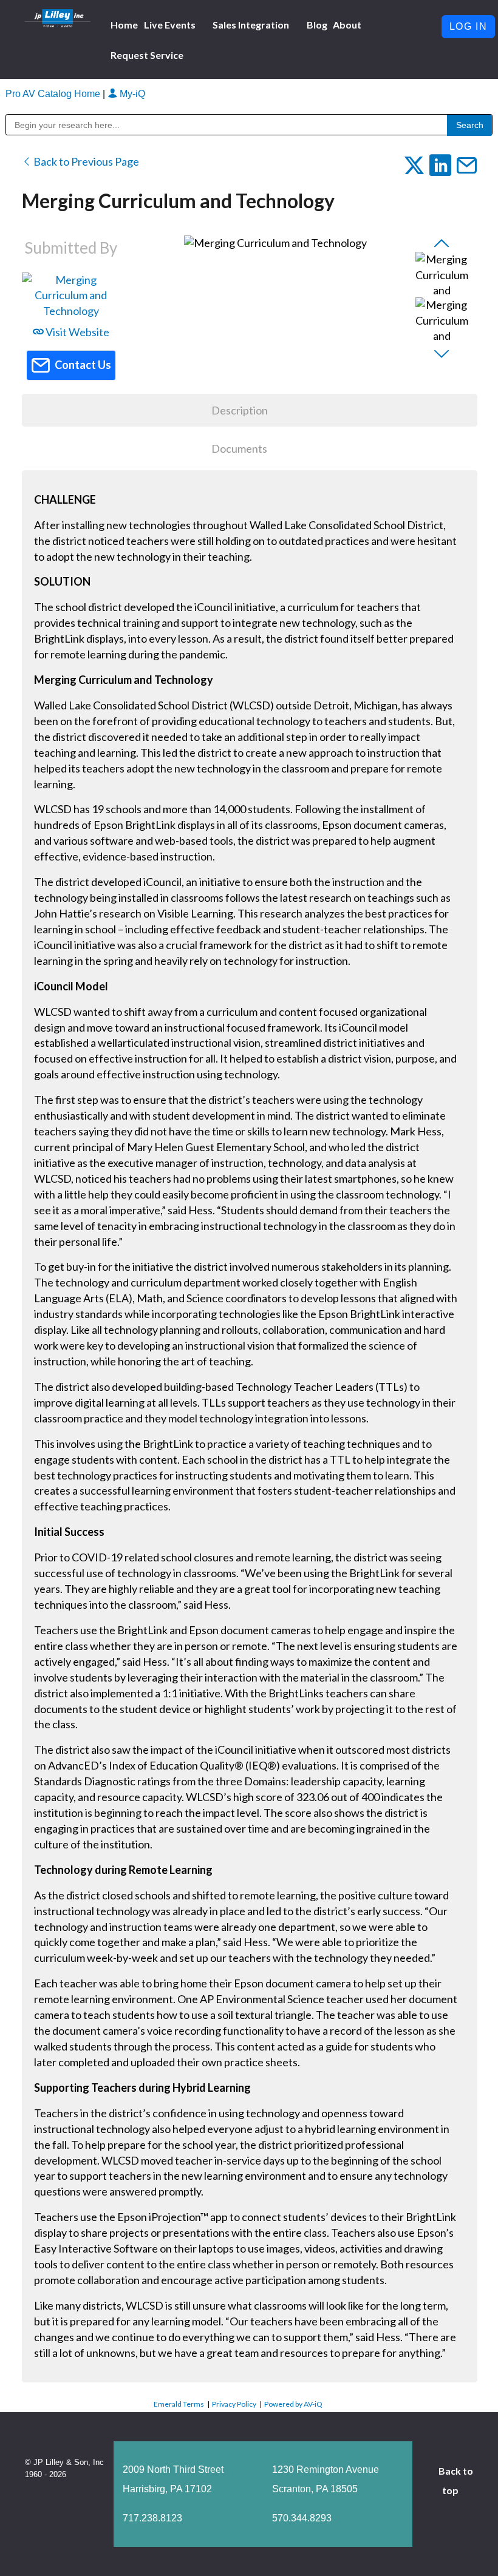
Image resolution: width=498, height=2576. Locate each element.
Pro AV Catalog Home (54, 94)
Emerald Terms (179, 2404)
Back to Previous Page (85, 161)
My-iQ (131, 94)
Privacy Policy (234, 2404)
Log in (469, 26)
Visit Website (77, 332)
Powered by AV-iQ (293, 2404)
